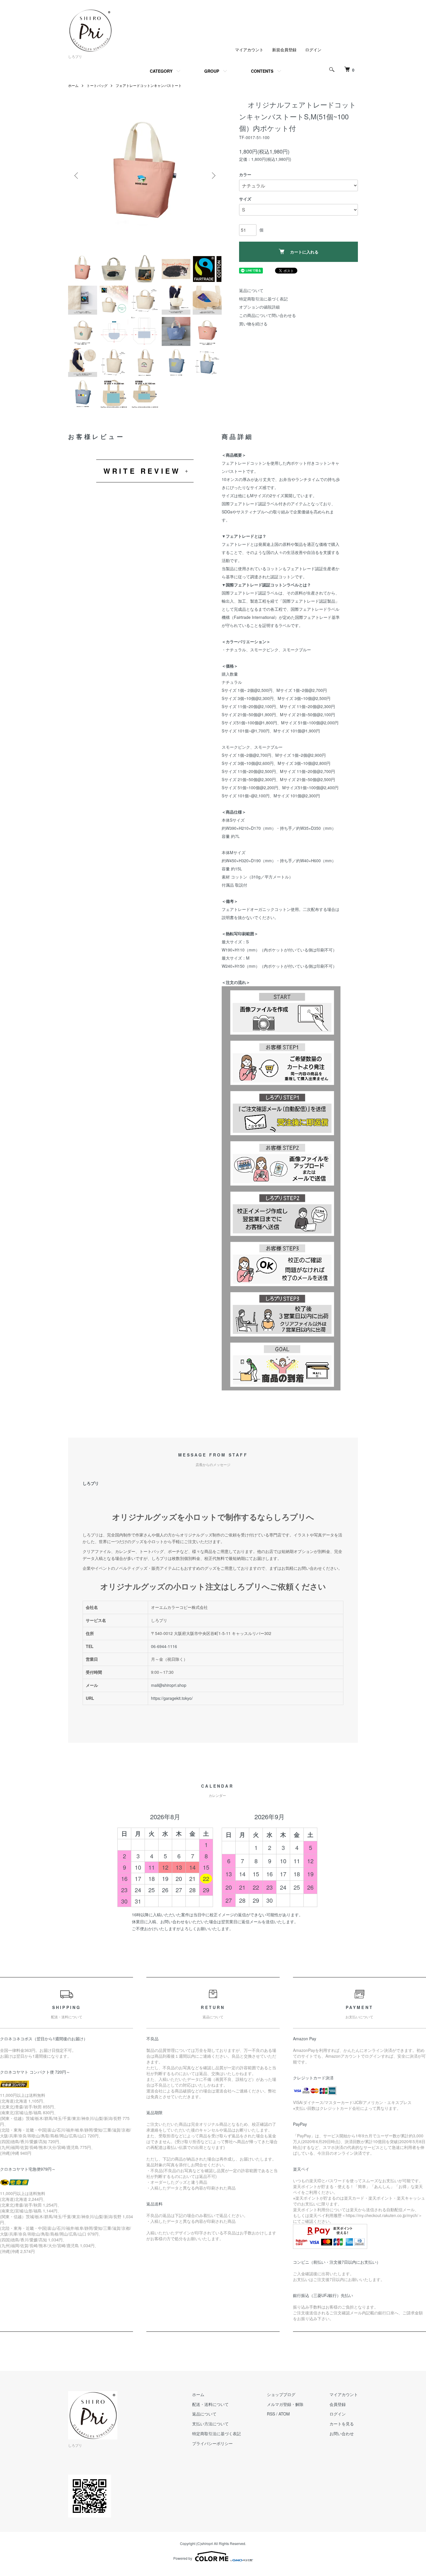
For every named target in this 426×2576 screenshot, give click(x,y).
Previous (77, 176)
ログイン (313, 50)
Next (213, 176)
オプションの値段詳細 (259, 307)
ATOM (284, 2414)
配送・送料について (210, 2404)
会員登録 (338, 2404)
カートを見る (342, 2424)
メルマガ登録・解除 (285, 2404)
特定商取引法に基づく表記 (263, 299)
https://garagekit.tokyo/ (172, 1698)
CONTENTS (262, 71)
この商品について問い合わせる (267, 315)
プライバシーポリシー (212, 2443)
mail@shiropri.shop (169, 1685)
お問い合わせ (342, 2433)
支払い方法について (210, 2424)
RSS (271, 2414)
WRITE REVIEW (142, 471)
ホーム (73, 85)
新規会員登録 (284, 50)
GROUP (212, 71)
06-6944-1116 (164, 1646)
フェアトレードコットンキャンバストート (149, 85)
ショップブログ (281, 2394)
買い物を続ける (253, 324)
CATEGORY (161, 71)
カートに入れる (304, 252)
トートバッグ (97, 85)
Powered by (183, 2558)
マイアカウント (249, 50)
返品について (251, 290)
